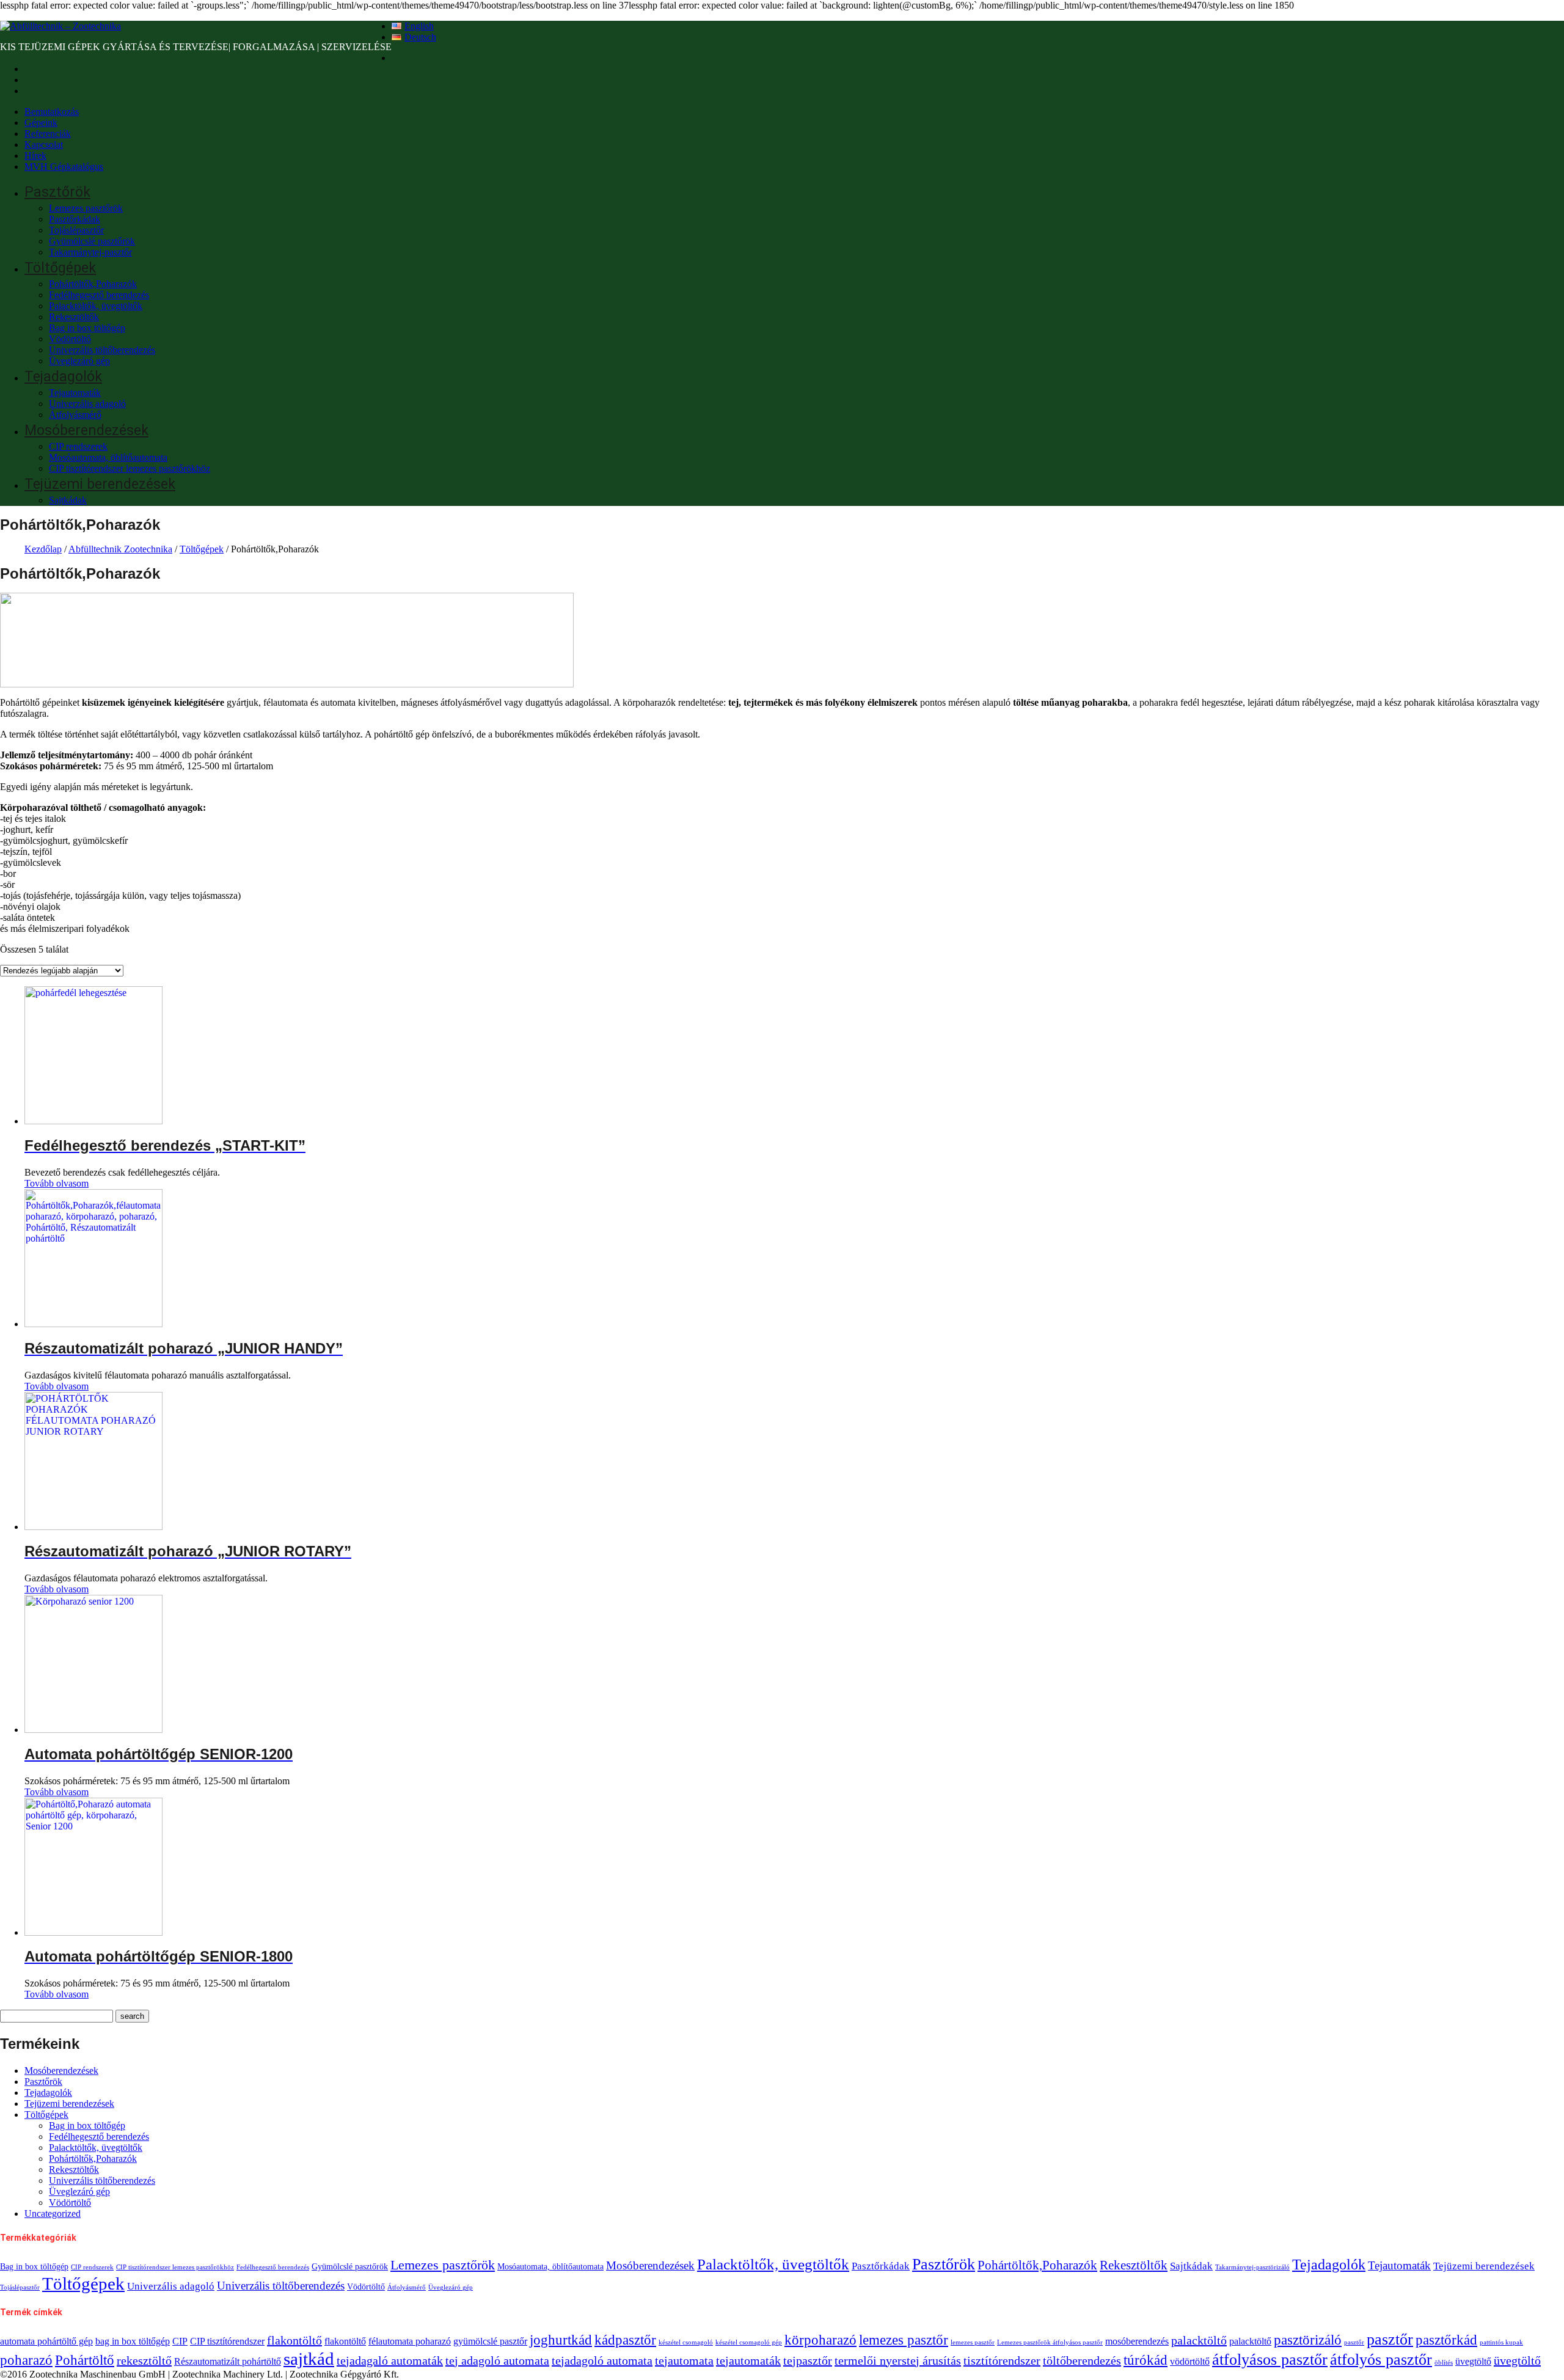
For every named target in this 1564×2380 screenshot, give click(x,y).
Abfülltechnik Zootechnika (120, 549)
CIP (180, 2342)
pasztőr (1354, 2342)
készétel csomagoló (686, 2342)
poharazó (26, 2360)
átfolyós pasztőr (1381, 2360)
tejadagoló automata (602, 2360)
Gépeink (41, 123)
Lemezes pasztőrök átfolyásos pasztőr (1050, 2342)
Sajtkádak (68, 500)
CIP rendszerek (78, 446)
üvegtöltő (1473, 2362)
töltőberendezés (1082, 2360)
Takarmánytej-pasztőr (90, 252)
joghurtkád (561, 2340)
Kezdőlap (43, 549)
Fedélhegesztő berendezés (99, 295)
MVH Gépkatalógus (64, 167)
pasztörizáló (1308, 2340)
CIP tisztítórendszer (227, 2342)
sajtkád (309, 2359)
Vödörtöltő (70, 339)
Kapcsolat (44, 145)
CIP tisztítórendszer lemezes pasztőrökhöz (130, 468)
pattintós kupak (1501, 2342)
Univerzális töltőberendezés (102, 350)
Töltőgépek (60, 268)
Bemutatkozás (52, 112)
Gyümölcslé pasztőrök (92, 241)
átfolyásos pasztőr (1270, 2360)
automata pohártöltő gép (46, 2342)
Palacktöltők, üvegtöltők (96, 306)
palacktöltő (1199, 2340)
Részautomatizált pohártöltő (228, 2362)
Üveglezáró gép (79, 361)
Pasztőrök (57, 192)
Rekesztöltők (74, 317)
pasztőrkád (1446, 2340)
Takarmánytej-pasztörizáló (1252, 2267)
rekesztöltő (144, 2360)
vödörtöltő (1190, 2362)
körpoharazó (820, 2340)
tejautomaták (748, 2360)
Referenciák (48, 134)
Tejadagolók (63, 377)
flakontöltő (294, 2340)
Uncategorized (53, 2213)
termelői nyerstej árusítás (898, 2360)
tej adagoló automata (497, 2360)
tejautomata (684, 2360)
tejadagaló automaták (390, 2360)
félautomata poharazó (410, 2342)
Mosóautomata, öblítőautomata (108, 457)
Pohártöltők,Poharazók (93, 284)
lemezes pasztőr (904, 2340)
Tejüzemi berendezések (100, 484)
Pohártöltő (85, 2360)
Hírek (35, 156)
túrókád (1146, 2360)
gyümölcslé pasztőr (490, 2342)
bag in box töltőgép (133, 2342)
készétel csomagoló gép (749, 2342)
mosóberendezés (1137, 2342)
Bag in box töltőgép (87, 328)
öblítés (1444, 2363)
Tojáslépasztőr (76, 230)
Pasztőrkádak (75, 219)
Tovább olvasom (57, 1183)
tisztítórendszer (1002, 2360)
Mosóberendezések (86, 430)
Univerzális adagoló (87, 404)
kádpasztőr (625, 2340)
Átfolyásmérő (75, 415)
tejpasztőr (808, 2360)
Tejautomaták (75, 393)
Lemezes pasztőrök (86, 208)
